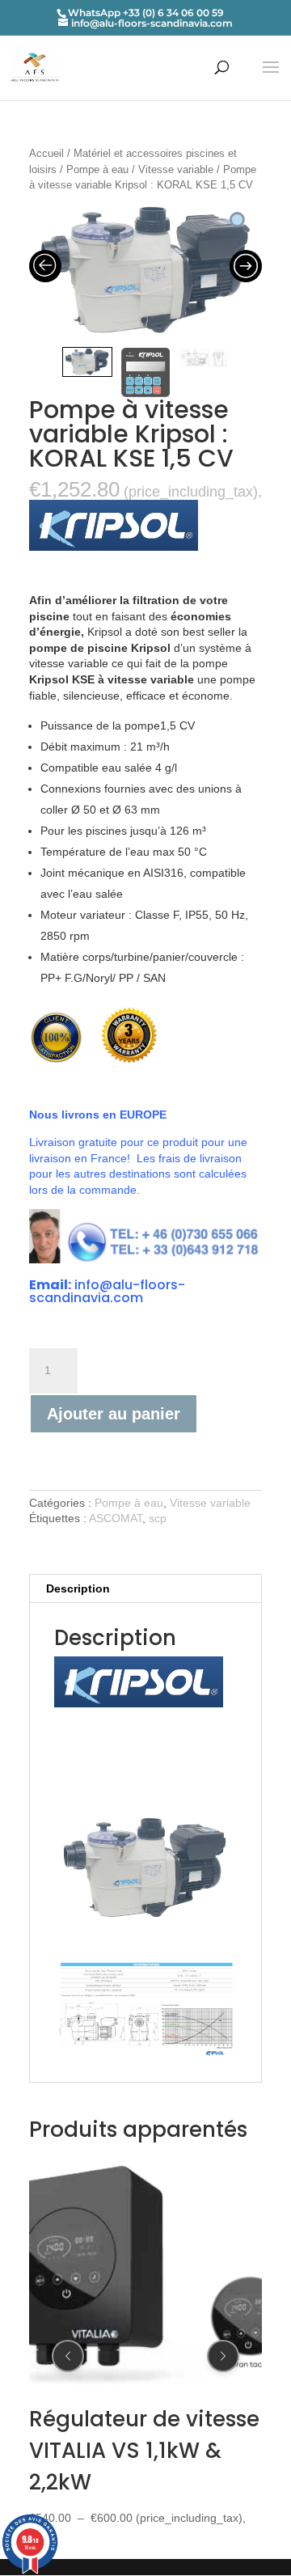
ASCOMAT (116, 1518)
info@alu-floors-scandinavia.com (107, 1291)
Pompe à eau (97, 169)
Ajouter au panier (114, 1414)
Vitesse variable (176, 169)
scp (158, 1518)
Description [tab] (78, 1588)
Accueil (46, 153)
